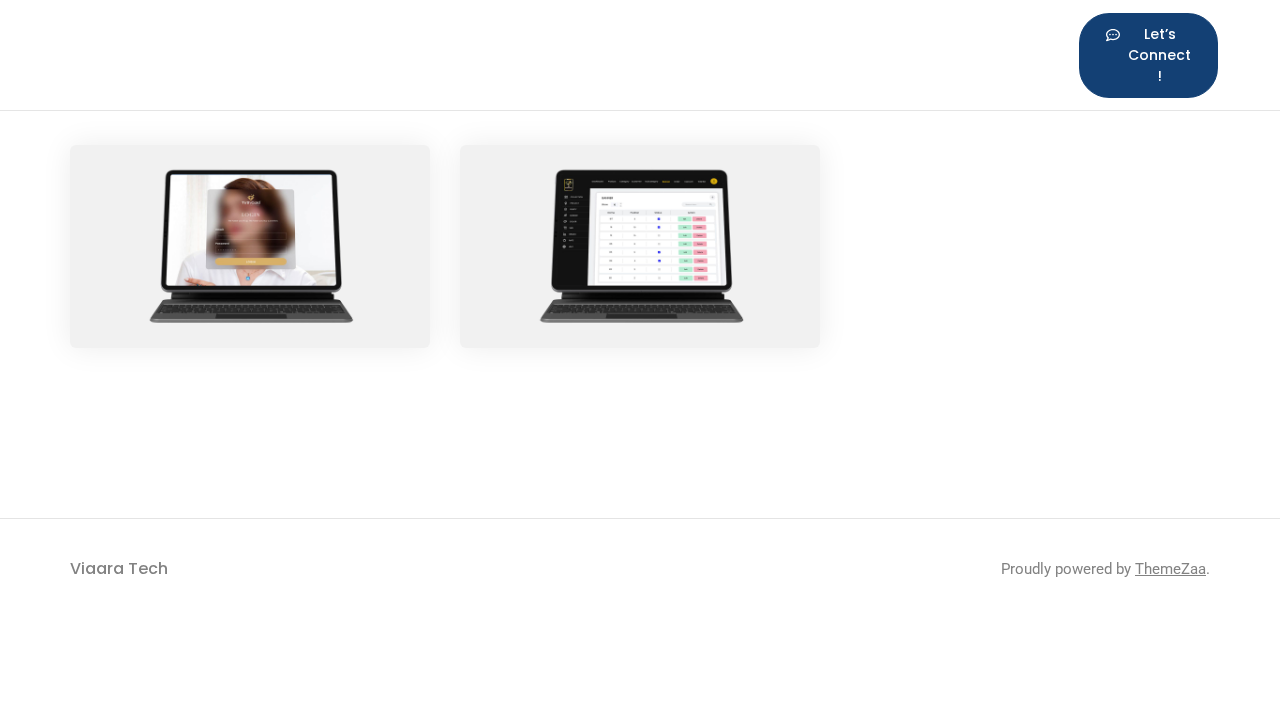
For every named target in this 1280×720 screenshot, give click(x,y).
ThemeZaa (1170, 569)
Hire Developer (715, 54)
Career (843, 39)
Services (487, 39)
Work (374, 39)
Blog (597, 39)
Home (176, 39)
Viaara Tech (119, 568)
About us (274, 54)
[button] (1148, 55)
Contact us (966, 54)
